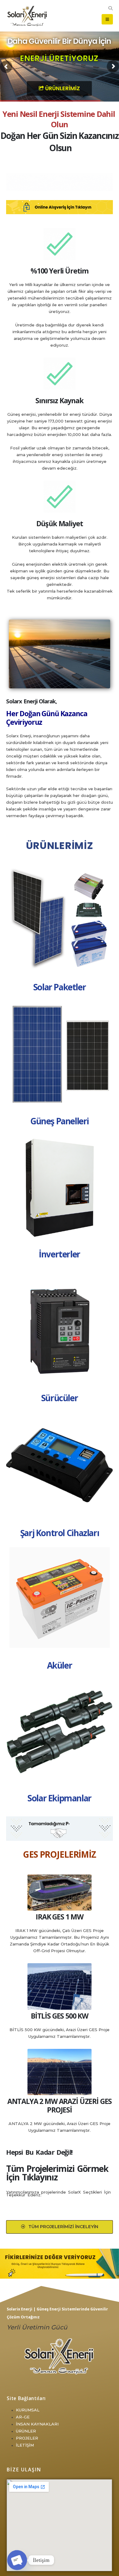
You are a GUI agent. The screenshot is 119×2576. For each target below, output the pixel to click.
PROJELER (27, 2438)
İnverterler (60, 1254)
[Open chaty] (17, 2560)
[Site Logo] (27, 16)
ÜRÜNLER (26, 2431)
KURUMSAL (28, 2410)
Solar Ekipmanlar (60, 1798)
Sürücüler (60, 1398)
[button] (110, 8)
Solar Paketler (60, 987)
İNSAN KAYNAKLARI (37, 2424)
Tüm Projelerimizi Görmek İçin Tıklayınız (57, 2173)
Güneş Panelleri (60, 1121)
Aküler (60, 1665)
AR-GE (23, 2417)
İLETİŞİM (25, 2445)
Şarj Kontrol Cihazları (60, 1533)
